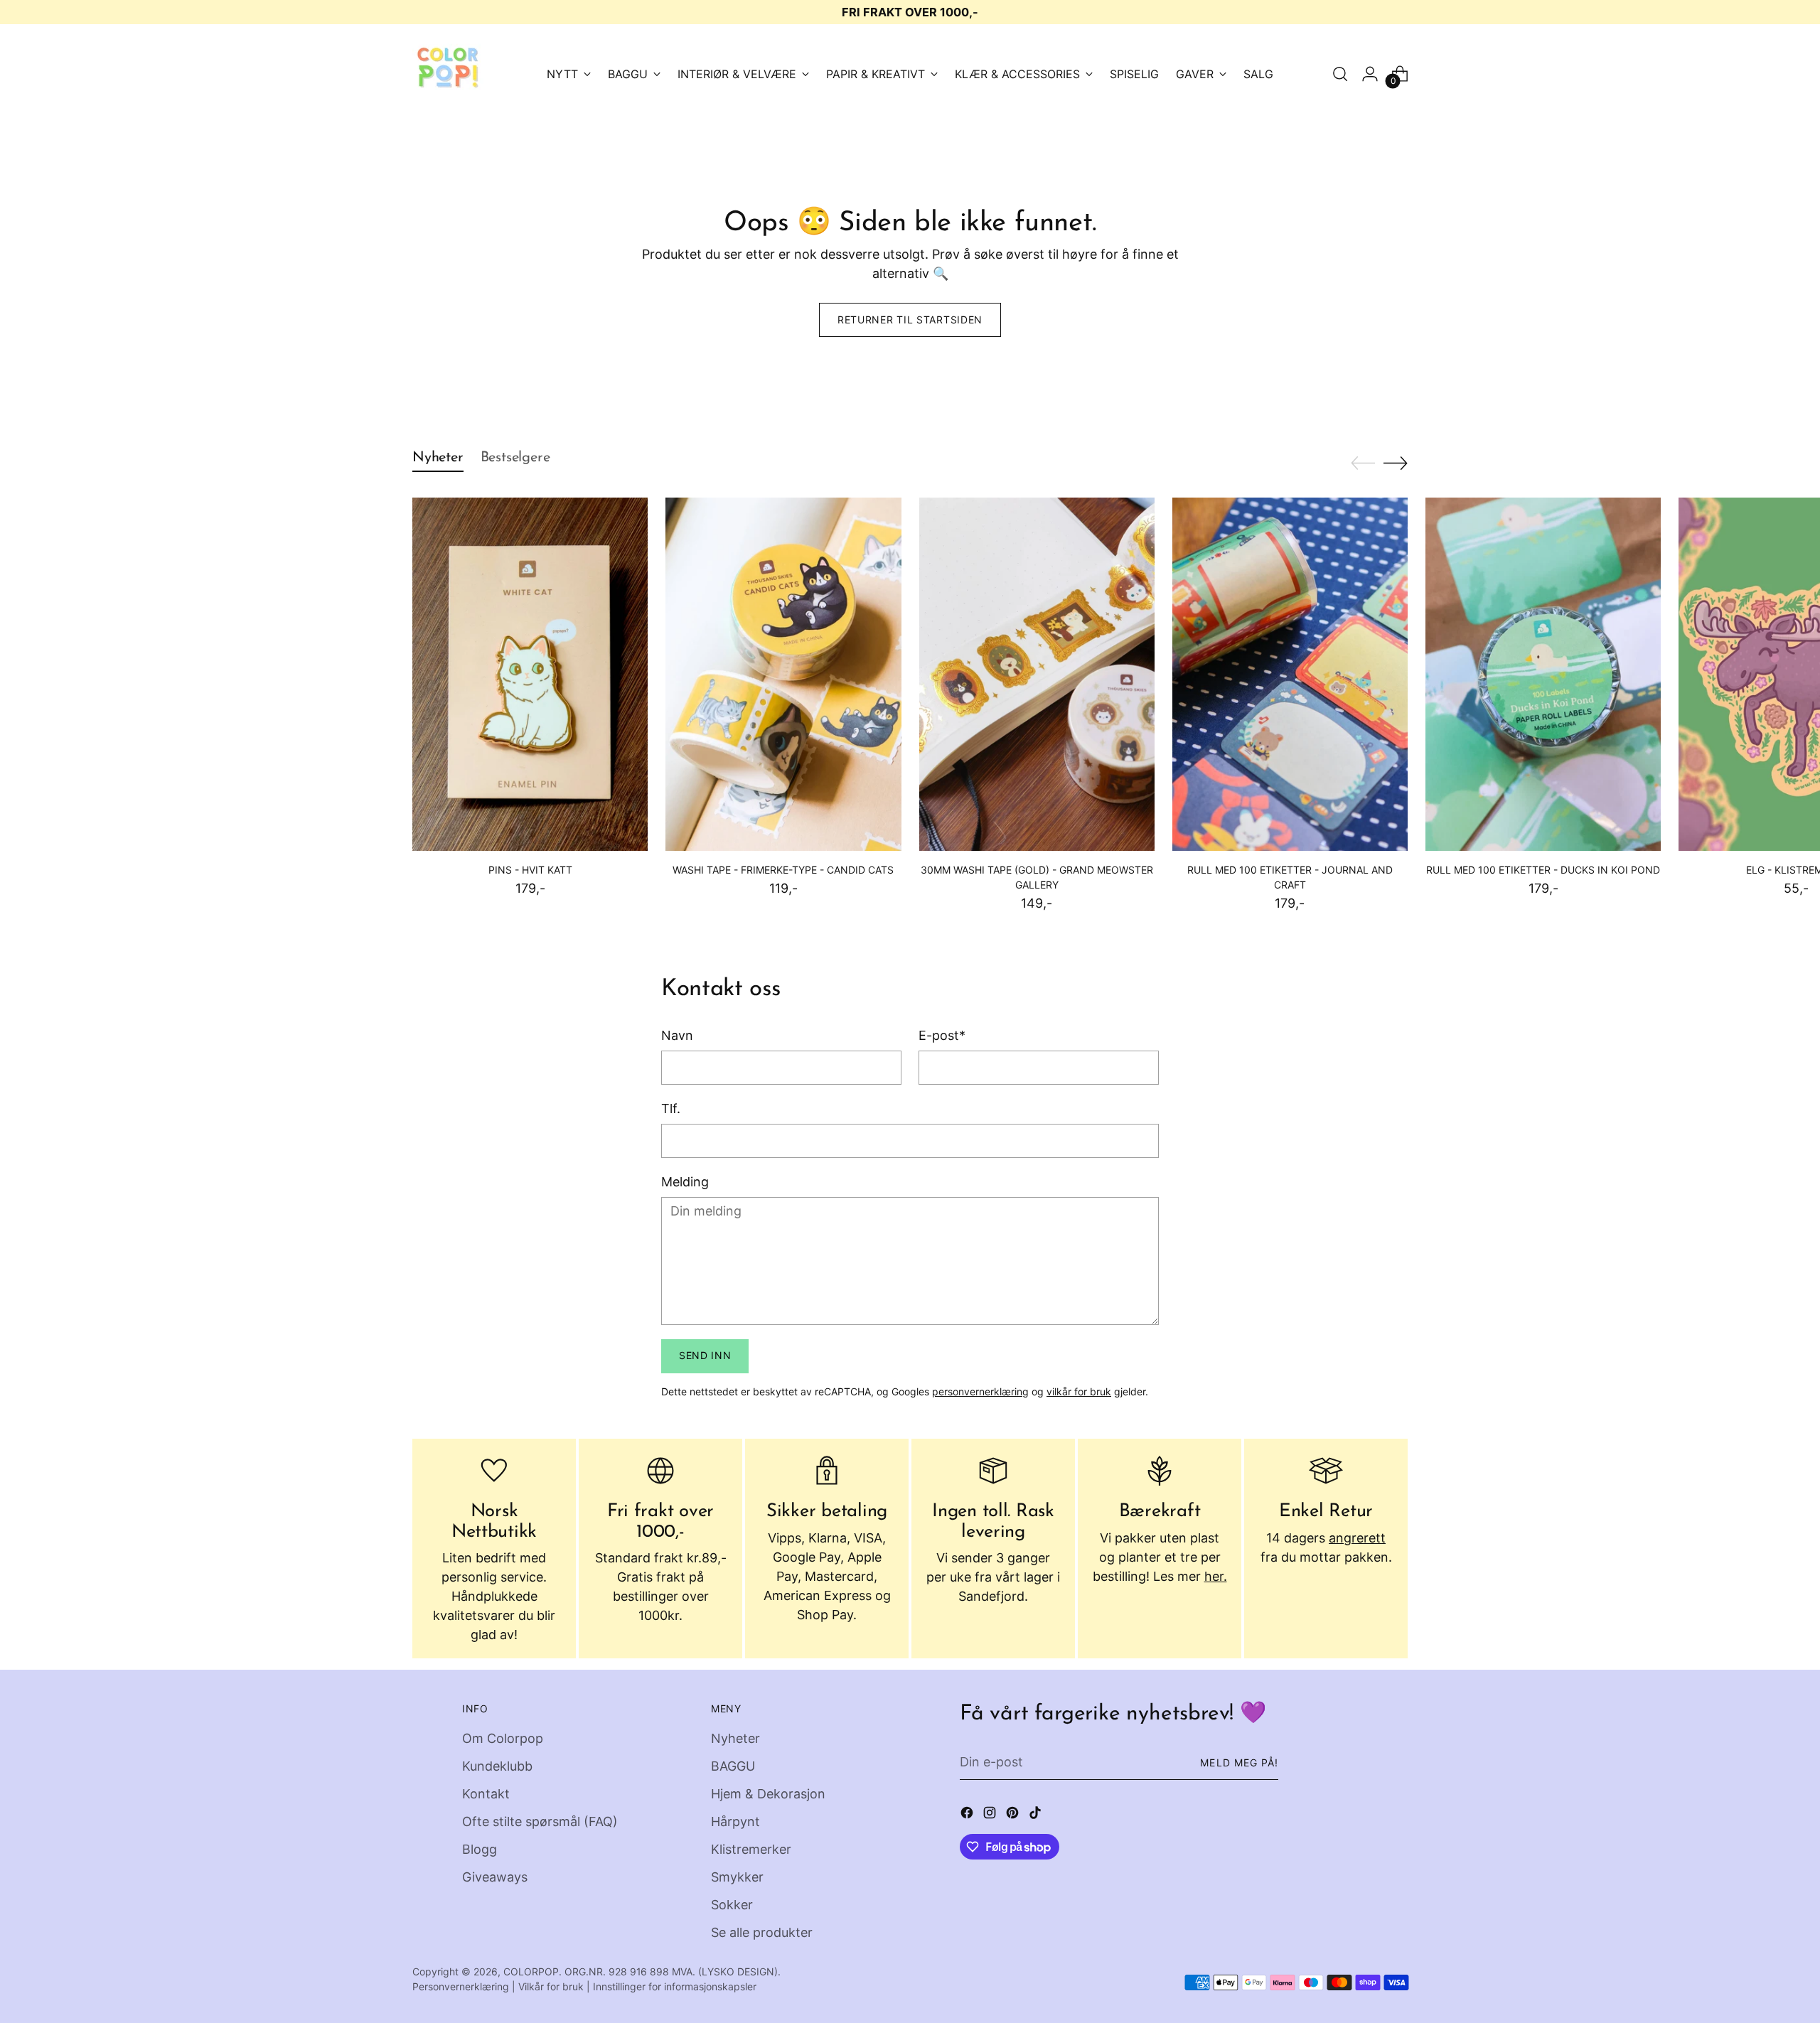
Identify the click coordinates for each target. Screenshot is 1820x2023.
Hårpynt (735, 1821)
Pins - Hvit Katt (530, 870)
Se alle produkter (762, 1932)
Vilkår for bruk (551, 1986)
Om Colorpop (503, 1738)
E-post (942, 1035)
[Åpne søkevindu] (1340, 74)
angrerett (1357, 1538)
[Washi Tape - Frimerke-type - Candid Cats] (783, 674)
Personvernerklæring (461, 1986)
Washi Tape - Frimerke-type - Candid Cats (783, 870)
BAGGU (733, 1766)
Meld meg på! (1239, 1762)
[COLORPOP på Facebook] (968, 1815)
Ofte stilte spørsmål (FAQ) (540, 1821)
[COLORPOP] (448, 74)
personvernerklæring (980, 1391)
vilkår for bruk (1079, 1391)
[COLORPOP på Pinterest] (1014, 1815)
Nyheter (735, 1738)
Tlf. (671, 1109)
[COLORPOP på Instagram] (991, 1815)
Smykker (737, 1877)
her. (1216, 1576)
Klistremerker (751, 1849)
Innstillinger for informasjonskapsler (675, 1986)
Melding (685, 1182)
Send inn (705, 1355)
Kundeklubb (497, 1766)
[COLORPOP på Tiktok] (1037, 1815)
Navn (677, 1035)
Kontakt (486, 1794)
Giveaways (495, 1877)
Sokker (732, 1905)
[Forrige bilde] (1363, 463)
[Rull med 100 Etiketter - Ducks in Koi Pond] (1543, 674)
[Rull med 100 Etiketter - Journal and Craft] (1290, 674)
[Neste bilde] (1396, 463)
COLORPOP (531, 1971)
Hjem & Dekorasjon (768, 1794)
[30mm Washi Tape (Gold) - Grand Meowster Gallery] (1037, 674)
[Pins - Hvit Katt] (530, 674)
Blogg (480, 1849)
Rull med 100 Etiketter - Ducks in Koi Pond (1543, 870)
